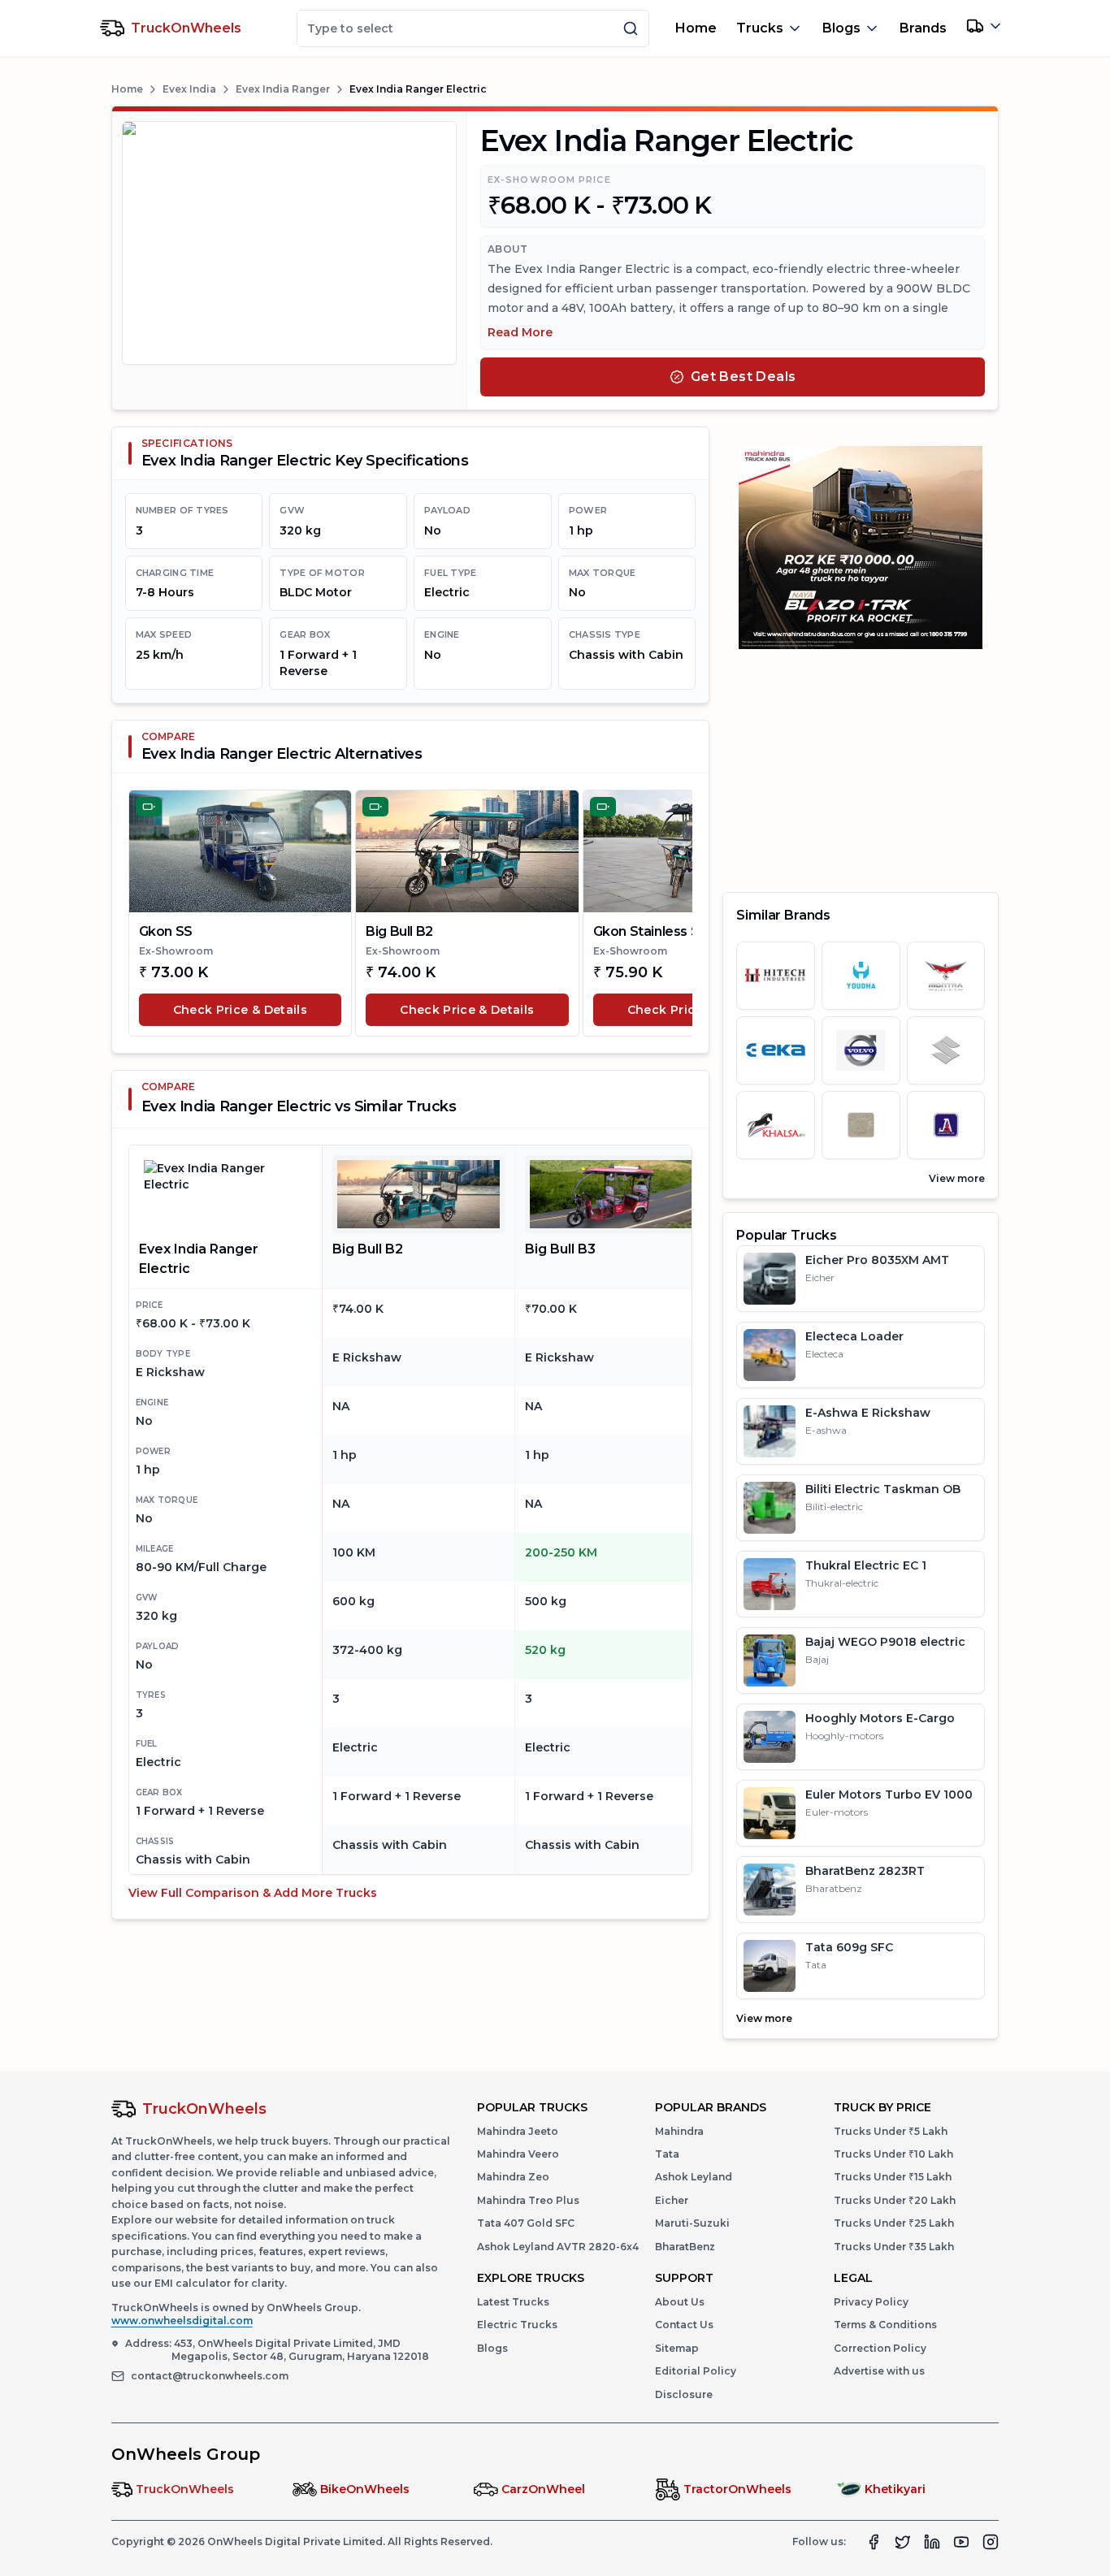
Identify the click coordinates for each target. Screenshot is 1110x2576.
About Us (680, 2302)
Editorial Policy (696, 2371)
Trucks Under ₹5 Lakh (891, 2131)
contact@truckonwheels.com (210, 2376)
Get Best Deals (744, 377)
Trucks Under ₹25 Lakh (894, 2223)
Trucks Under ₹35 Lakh (894, 2247)
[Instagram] (991, 2542)
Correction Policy (880, 2348)
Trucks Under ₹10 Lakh (893, 2154)
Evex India (189, 89)
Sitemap (677, 2348)
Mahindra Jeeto (518, 2131)
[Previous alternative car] (148, 913)
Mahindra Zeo (513, 2177)
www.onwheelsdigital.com (182, 2321)
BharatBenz (685, 2247)
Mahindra (679, 2131)
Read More (520, 332)
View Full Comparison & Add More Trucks (253, 1893)
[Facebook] (874, 2542)
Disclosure (684, 2394)
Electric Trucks (517, 2325)
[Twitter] (903, 2542)
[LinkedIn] (932, 2542)
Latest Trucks (513, 2302)
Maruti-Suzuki (692, 2223)
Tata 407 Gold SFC (526, 2223)
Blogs (492, 2348)
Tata (667, 2154)
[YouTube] (961, 2542)
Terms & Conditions (885, 2325)
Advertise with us (879, 2371)
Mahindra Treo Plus (528, 2200)
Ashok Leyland (694, 2177)
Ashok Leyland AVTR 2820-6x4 (558, 2247)
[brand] (776, 976)
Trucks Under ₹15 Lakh (893, 2177)
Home (696, 28)
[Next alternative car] (673, 913)
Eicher (672, 2200)
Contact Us (684, 2325)
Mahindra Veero (518, 2154)
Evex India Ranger (283, 89)
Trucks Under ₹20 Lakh (895, 2200)
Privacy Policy (871, 2302)
